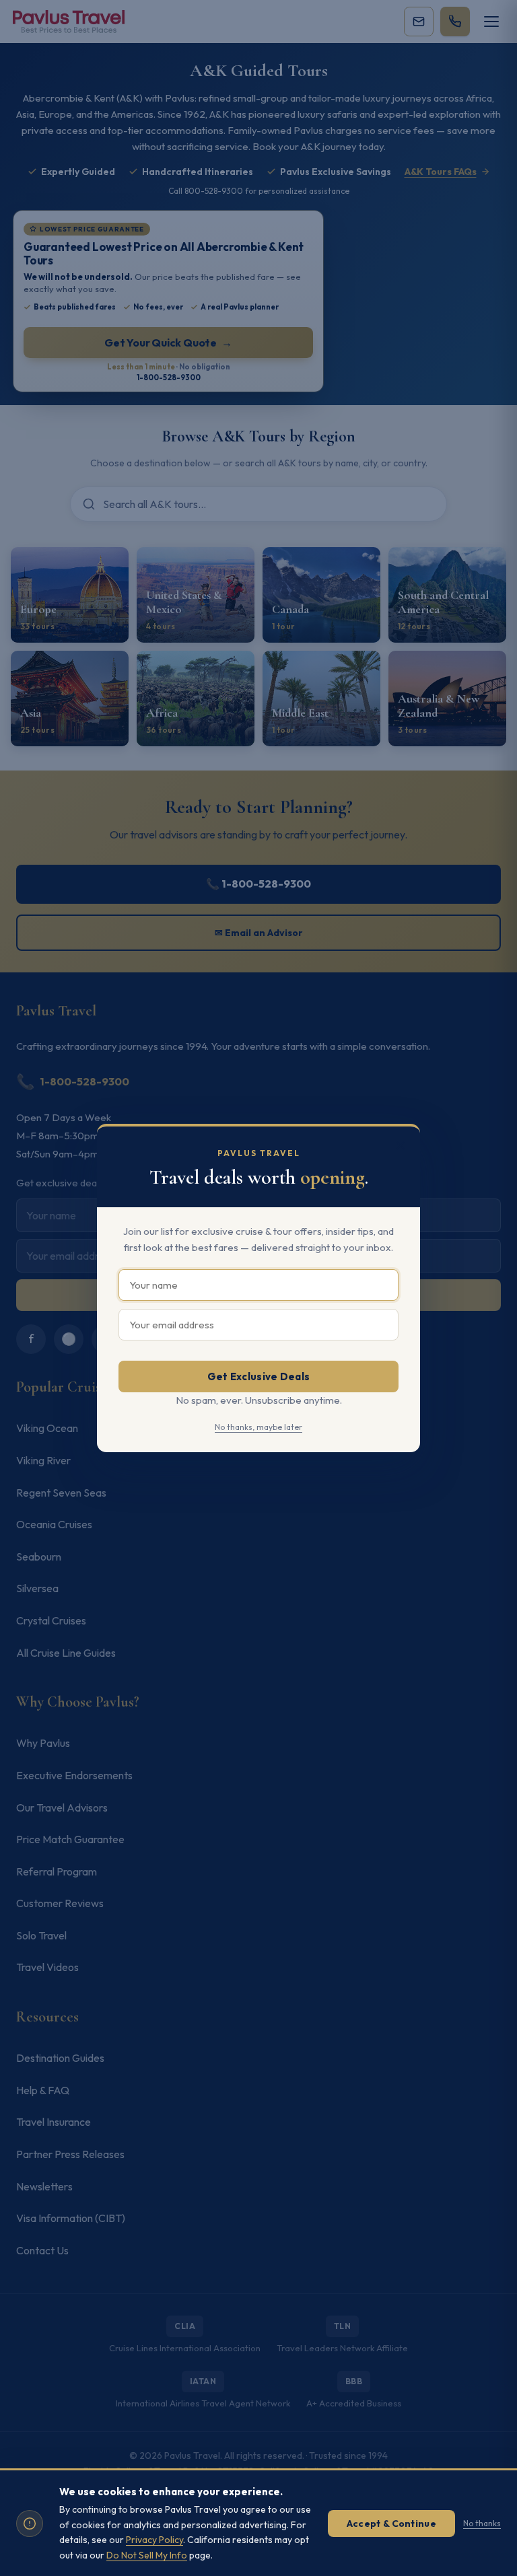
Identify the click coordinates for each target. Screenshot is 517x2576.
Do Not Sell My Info (147, 2555)
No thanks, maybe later (258, 1427)
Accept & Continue (391, 2524)
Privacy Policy (154, 2540)
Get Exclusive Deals (259, 1376)
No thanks (482, 2523)
